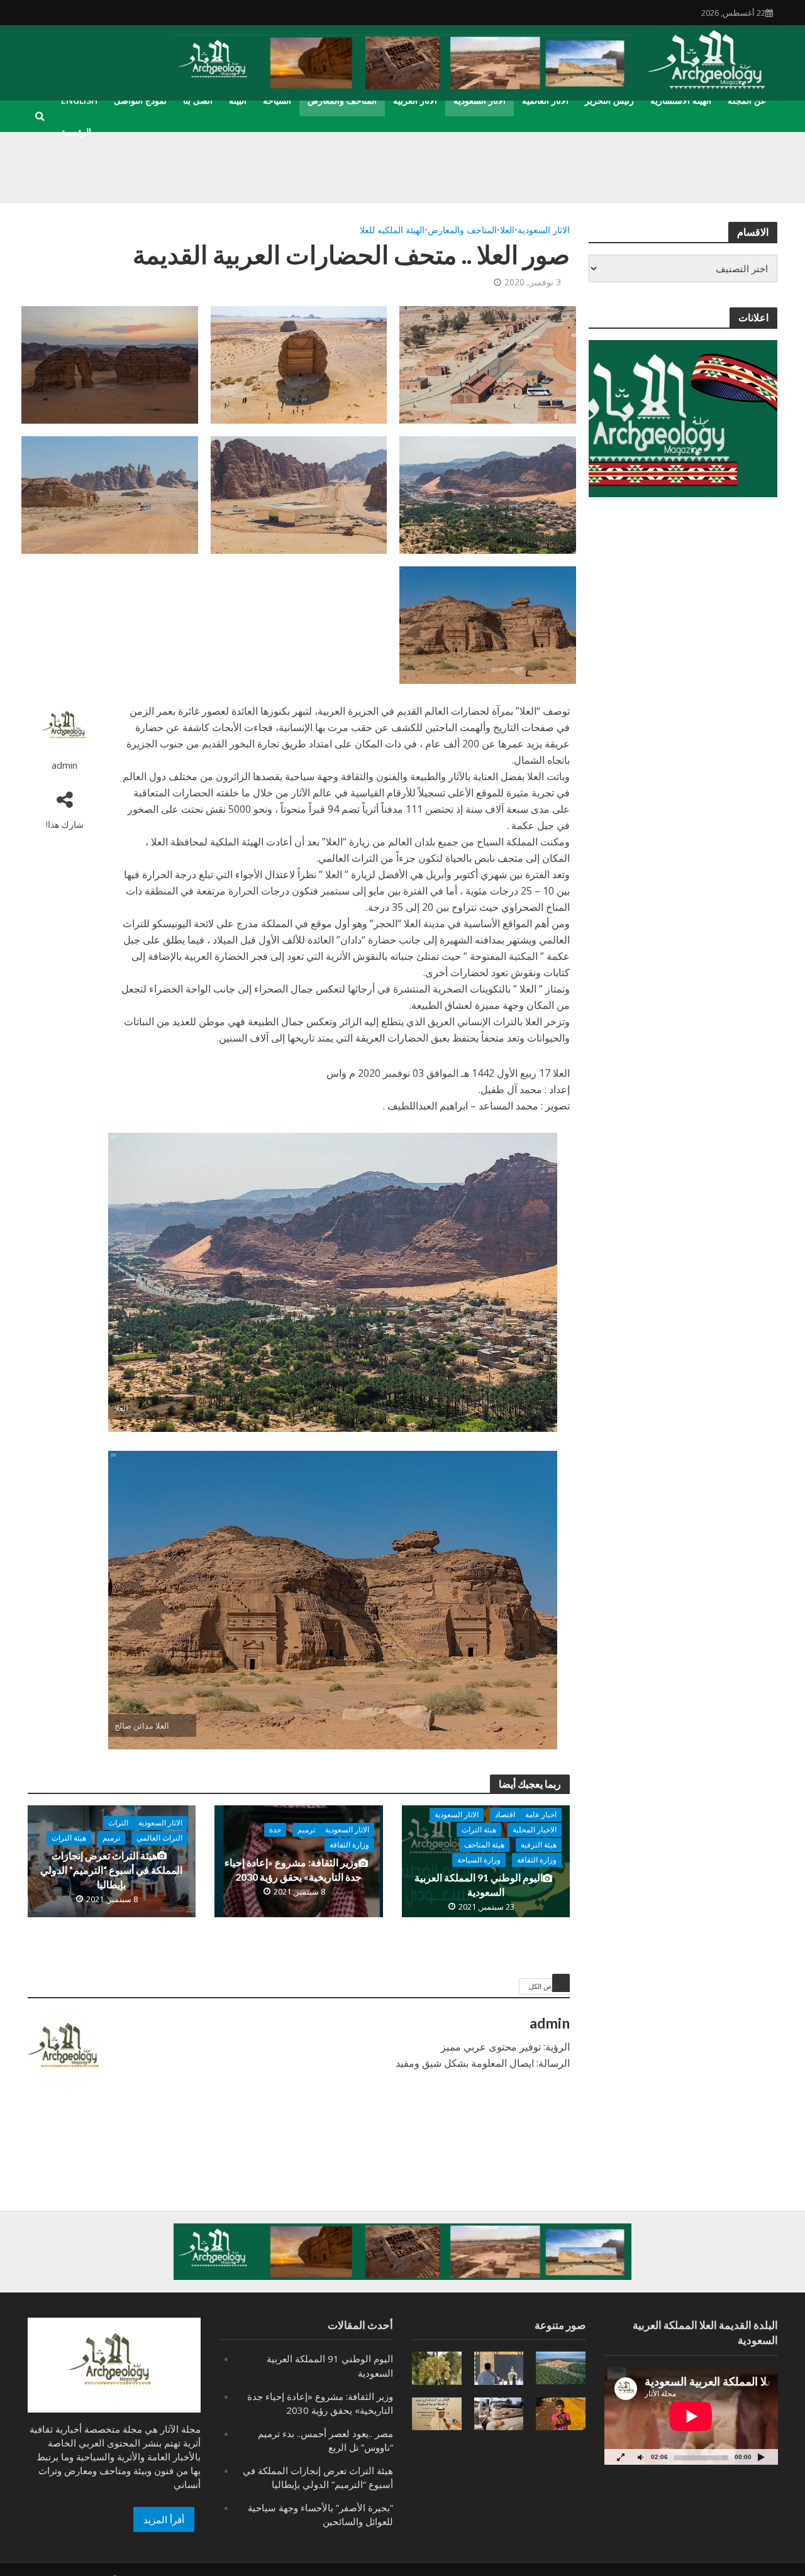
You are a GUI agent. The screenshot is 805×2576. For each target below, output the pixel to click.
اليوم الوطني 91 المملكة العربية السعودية (479, 1885)
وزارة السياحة (479, 1860)
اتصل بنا (198, 100)
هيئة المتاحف (484, 1845)
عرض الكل (544, 1986)
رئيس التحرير (609, 100)
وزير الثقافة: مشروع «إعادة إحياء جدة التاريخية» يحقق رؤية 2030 (293, 1869)
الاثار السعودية (480, 100)
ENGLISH (79, 100)
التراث (118, 1823)
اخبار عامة (541, 1814)
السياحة (277, 100)
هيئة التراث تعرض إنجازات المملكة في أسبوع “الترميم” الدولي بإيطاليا (111, 1870)
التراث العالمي (159, 1838)
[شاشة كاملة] (621, 2457)
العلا (507, 230)
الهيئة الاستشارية (681, 100)
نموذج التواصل (140, 100)
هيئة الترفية (539, 1845)
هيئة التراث (479, 1830)
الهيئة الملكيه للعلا (392, 230)
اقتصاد (505, 1814)
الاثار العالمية (545, 100)
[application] (691, 2416)
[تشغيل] (762, 2457)
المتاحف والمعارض (342, 100)
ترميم (306, 1830)
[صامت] (641, 2457)
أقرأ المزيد (164, 2519)
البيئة (238, 100)
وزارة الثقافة (537, 1860)
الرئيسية (76, 132)
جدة (275, 1830)
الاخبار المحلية (535, 1830)
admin (64, 765)
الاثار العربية (415, 100)
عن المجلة (747, 100)
